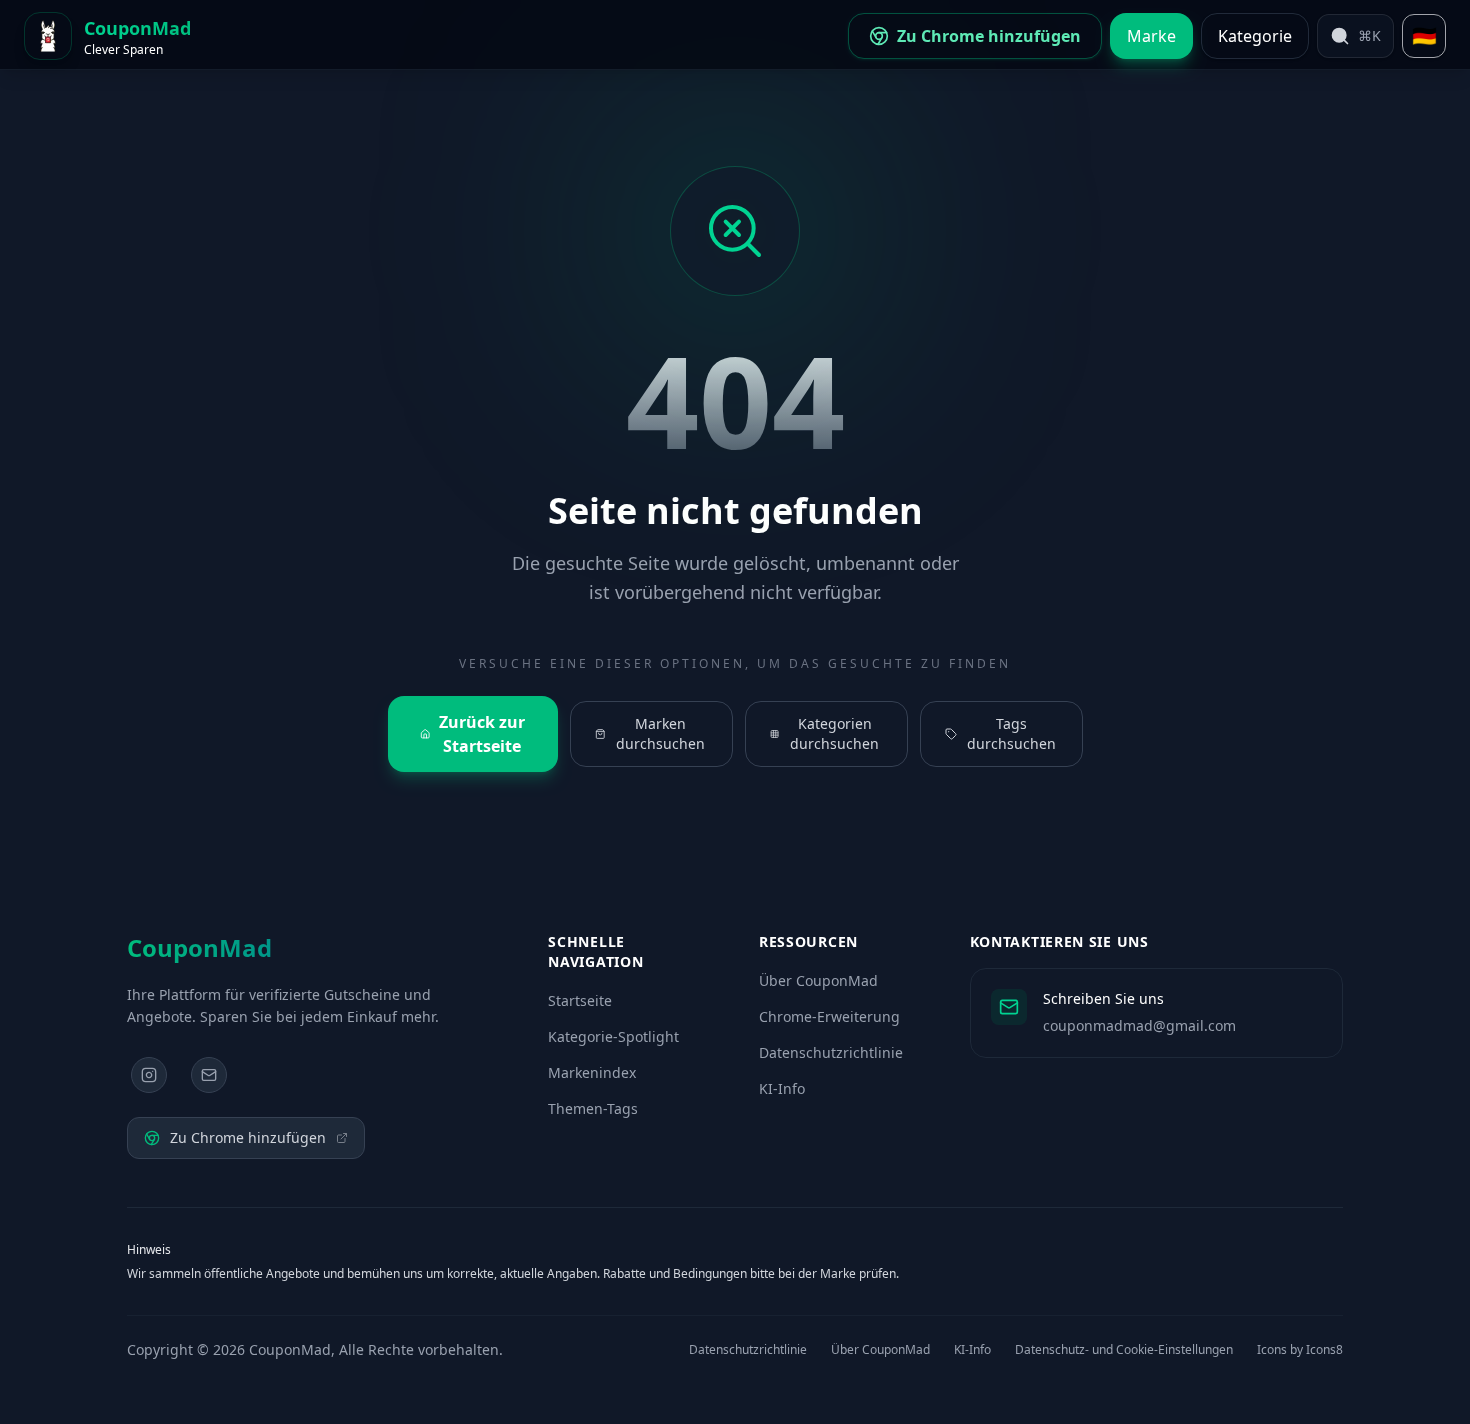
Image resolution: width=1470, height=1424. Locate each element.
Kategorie (1255, 36)
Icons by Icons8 (1300, 1350)
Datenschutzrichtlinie (831, 1052)
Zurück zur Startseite (482, 734)
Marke (1151, 36)
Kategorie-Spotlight (613, 1036)
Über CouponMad (818, 980)
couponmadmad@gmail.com (1139, 1025)
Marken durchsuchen (660, 733)
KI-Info (782, 1088)
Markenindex (592, 1072)
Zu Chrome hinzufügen (248, 1137)
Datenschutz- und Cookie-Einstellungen (1124, 1350)
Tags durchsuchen (1011, 733)
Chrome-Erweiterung (829, 1016)
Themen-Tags (593, 1108)
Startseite (580, 1000)
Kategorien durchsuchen (834, 733)
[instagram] (149, 1075)
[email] (209, 1075)
